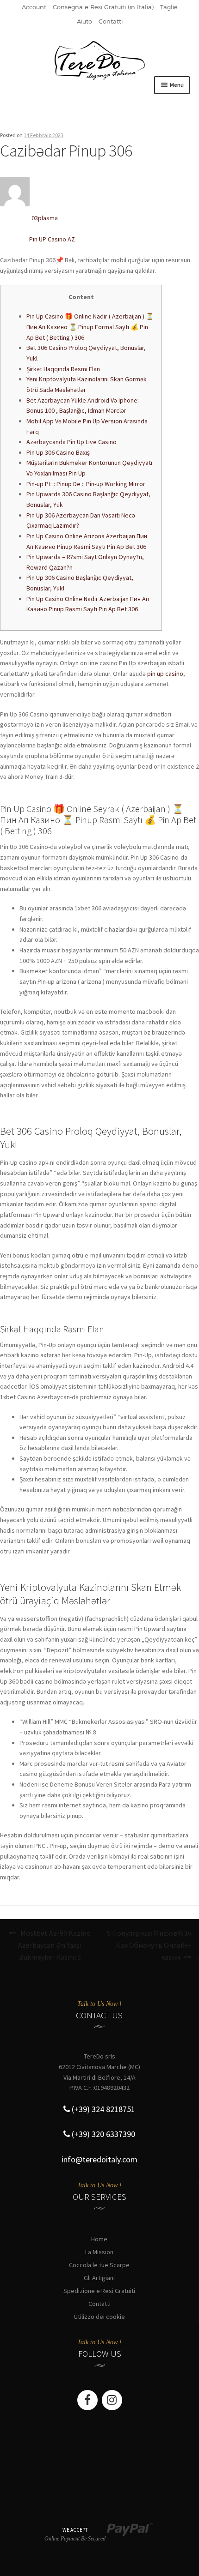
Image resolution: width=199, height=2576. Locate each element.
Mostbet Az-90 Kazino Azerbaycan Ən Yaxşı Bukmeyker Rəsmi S (54, 1945)
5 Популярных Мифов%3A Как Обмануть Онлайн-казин (149, 1945)
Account (34, 7)
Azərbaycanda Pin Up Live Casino (72, 442)
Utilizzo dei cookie (99, 2317)
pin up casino (165, 674)
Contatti (111, 21)
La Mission (99, 2252)
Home (99, 2239)
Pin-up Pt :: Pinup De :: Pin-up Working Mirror (86, 484)
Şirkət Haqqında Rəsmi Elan (63, 369)
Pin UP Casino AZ (52, 239)
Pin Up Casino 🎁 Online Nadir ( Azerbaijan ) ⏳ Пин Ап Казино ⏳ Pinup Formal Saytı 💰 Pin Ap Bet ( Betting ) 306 (90, 327)
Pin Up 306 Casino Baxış (58, 452)
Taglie (169, 7)
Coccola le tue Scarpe (99, 2265)
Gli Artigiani (99, 2278)
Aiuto (84, 21)
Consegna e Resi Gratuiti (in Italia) (103, 7)
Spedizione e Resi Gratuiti (99, 2291)
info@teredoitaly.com (99, 2159)
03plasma (45, 218)
